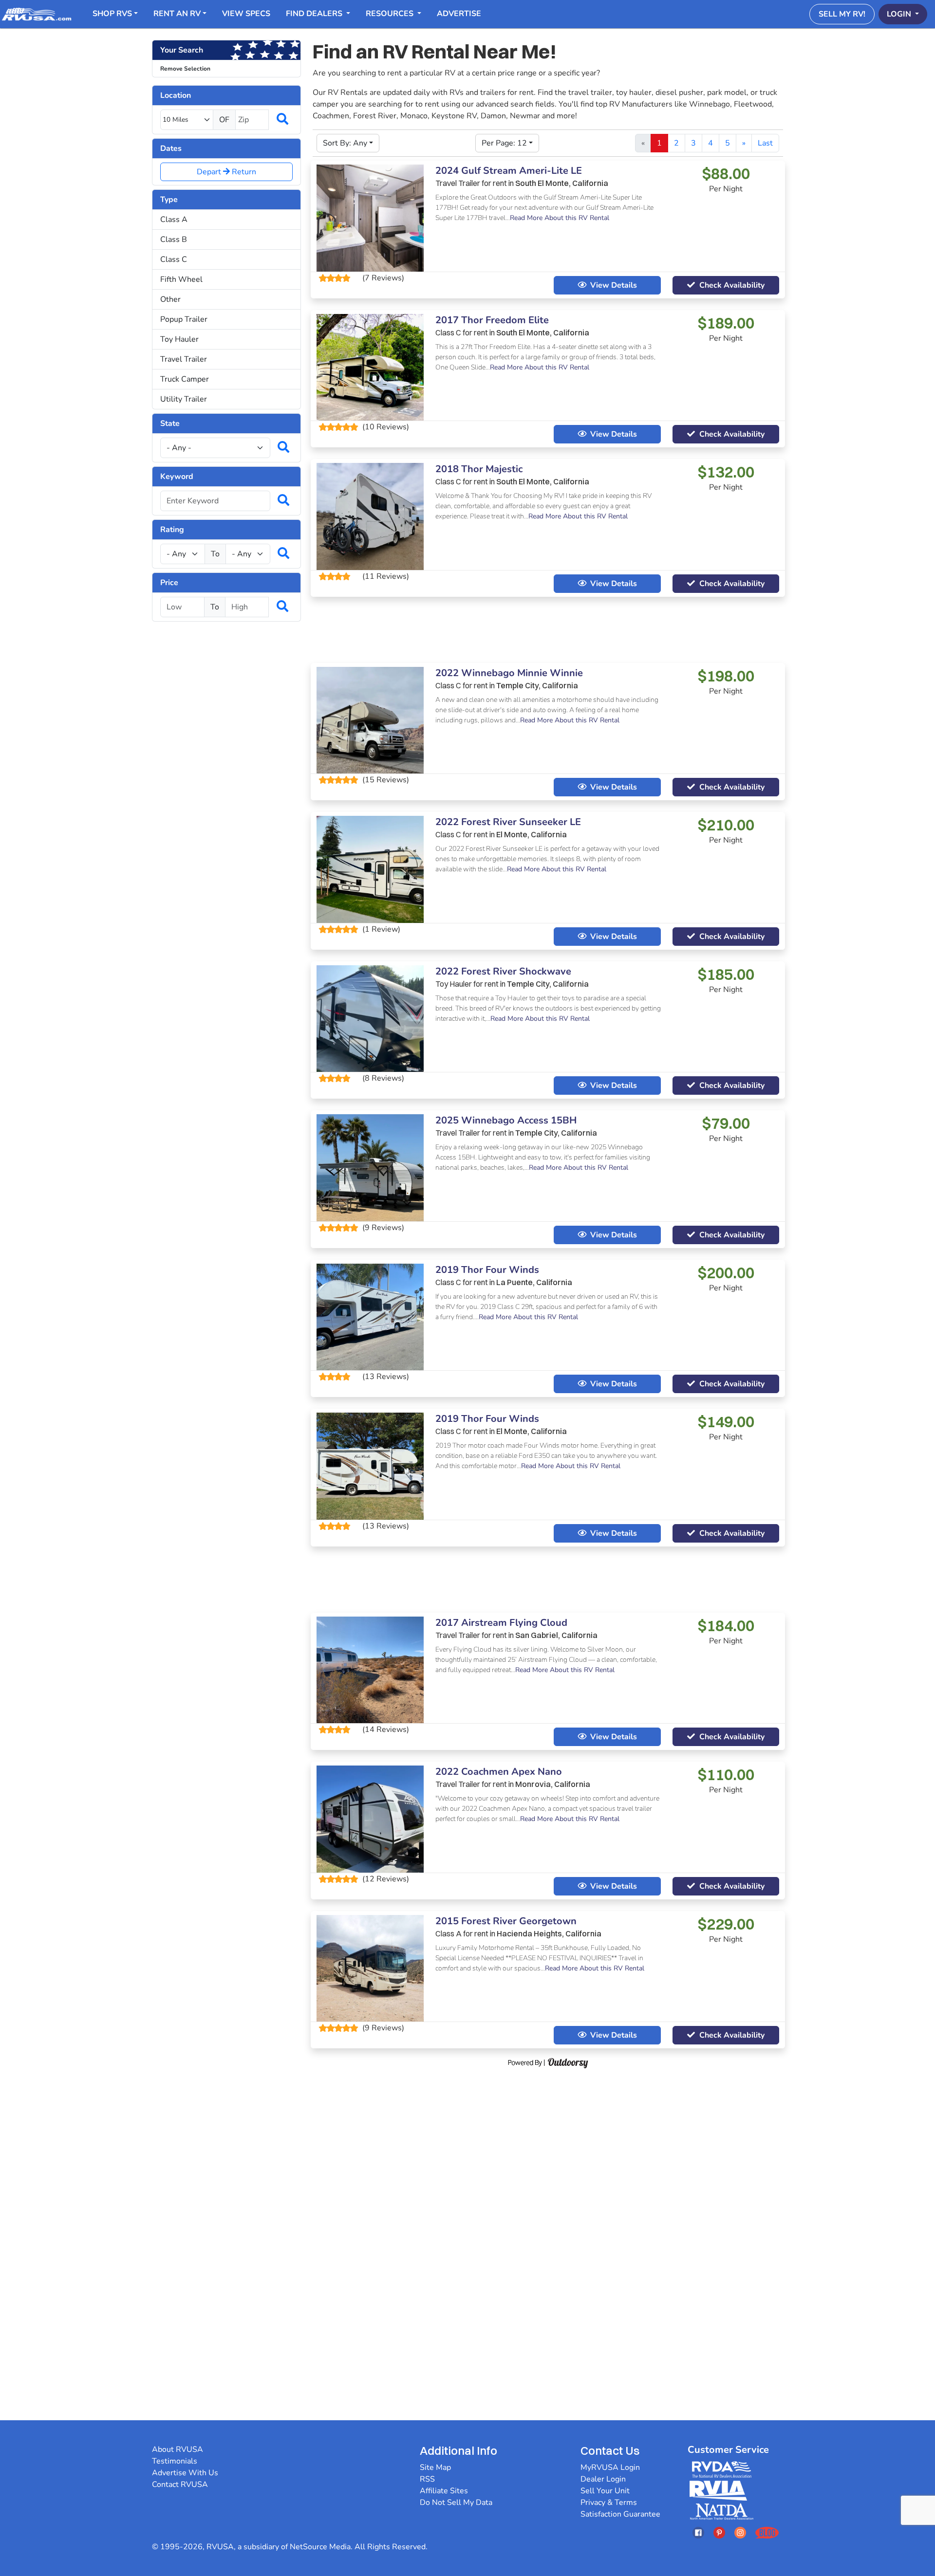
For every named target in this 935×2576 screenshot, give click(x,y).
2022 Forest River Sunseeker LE (508, 822)
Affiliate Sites (444, 2491)
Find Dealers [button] (315, 14)
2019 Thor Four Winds (487, 1270)
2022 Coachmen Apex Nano (499, 1772)
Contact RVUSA (180, 2484)
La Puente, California (534, 1282)
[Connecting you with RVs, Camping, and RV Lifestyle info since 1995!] (37, 14)
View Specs (246, 14)
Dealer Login (603, 2479)
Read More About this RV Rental (560, 218)
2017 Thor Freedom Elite (492, 320)
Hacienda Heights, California (549, 1933)
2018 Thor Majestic (479, 469)
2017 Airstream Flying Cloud (501, 1623)
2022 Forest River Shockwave (503, 971)
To (215, 554)
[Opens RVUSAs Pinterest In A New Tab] (719, 2532)
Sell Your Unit (605, 2491)
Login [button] (900, 14)
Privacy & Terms (609, 2502)
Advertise (459, 14)
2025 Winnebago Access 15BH (506, 1120)
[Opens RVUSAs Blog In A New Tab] (767, 2532)
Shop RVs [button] (112, 14)
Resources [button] (391, 14)
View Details (614, 285)
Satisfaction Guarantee (620, 2514)
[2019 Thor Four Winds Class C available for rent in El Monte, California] (370, 1466)
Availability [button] (732, 285)
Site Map (435, 2467)
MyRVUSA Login (610, 2467)
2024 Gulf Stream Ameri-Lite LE (509, 171)
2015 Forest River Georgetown (506, 1921)
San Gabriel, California (556, 1635)
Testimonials (175, 2461)
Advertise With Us (185, 2473)
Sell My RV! (842, 14)
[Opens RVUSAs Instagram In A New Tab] (740, 2532)
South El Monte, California (562, 183)
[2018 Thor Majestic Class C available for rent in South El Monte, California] (370, 516)
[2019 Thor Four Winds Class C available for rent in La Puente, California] (370, 1316)
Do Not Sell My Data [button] (456, 2502)
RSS (427, 2479)
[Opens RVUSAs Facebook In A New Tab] (698, 2532)
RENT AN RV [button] (177, 14)
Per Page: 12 (504, 143)
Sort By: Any (345, 143)
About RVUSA (178, 2449)
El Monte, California (532, 834)
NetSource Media (320, 2547)
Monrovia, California (553, 1784)
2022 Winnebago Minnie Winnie (509, 673)
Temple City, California (537, 685)
